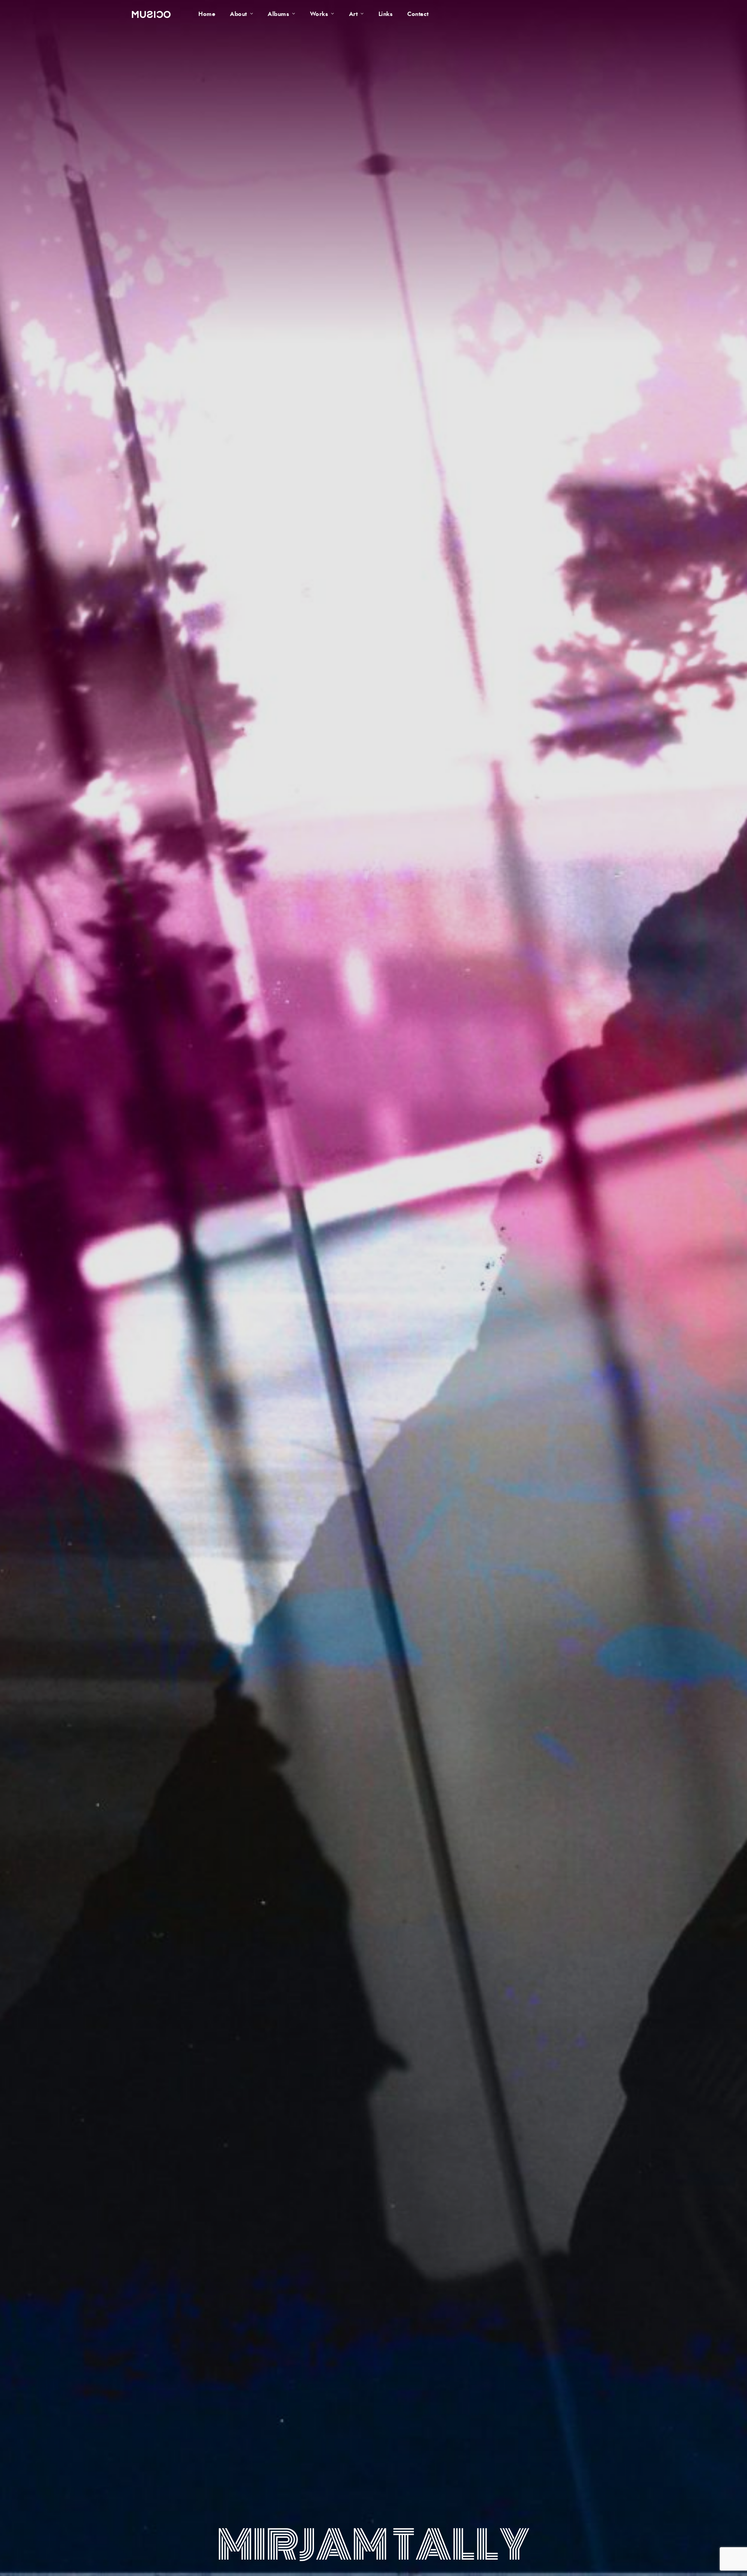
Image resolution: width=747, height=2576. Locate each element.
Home (207, 14)
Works (319, 14)
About (238, 14)
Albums (278, 14)
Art (353, 14)
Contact (418, 14)
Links (386, 14)
